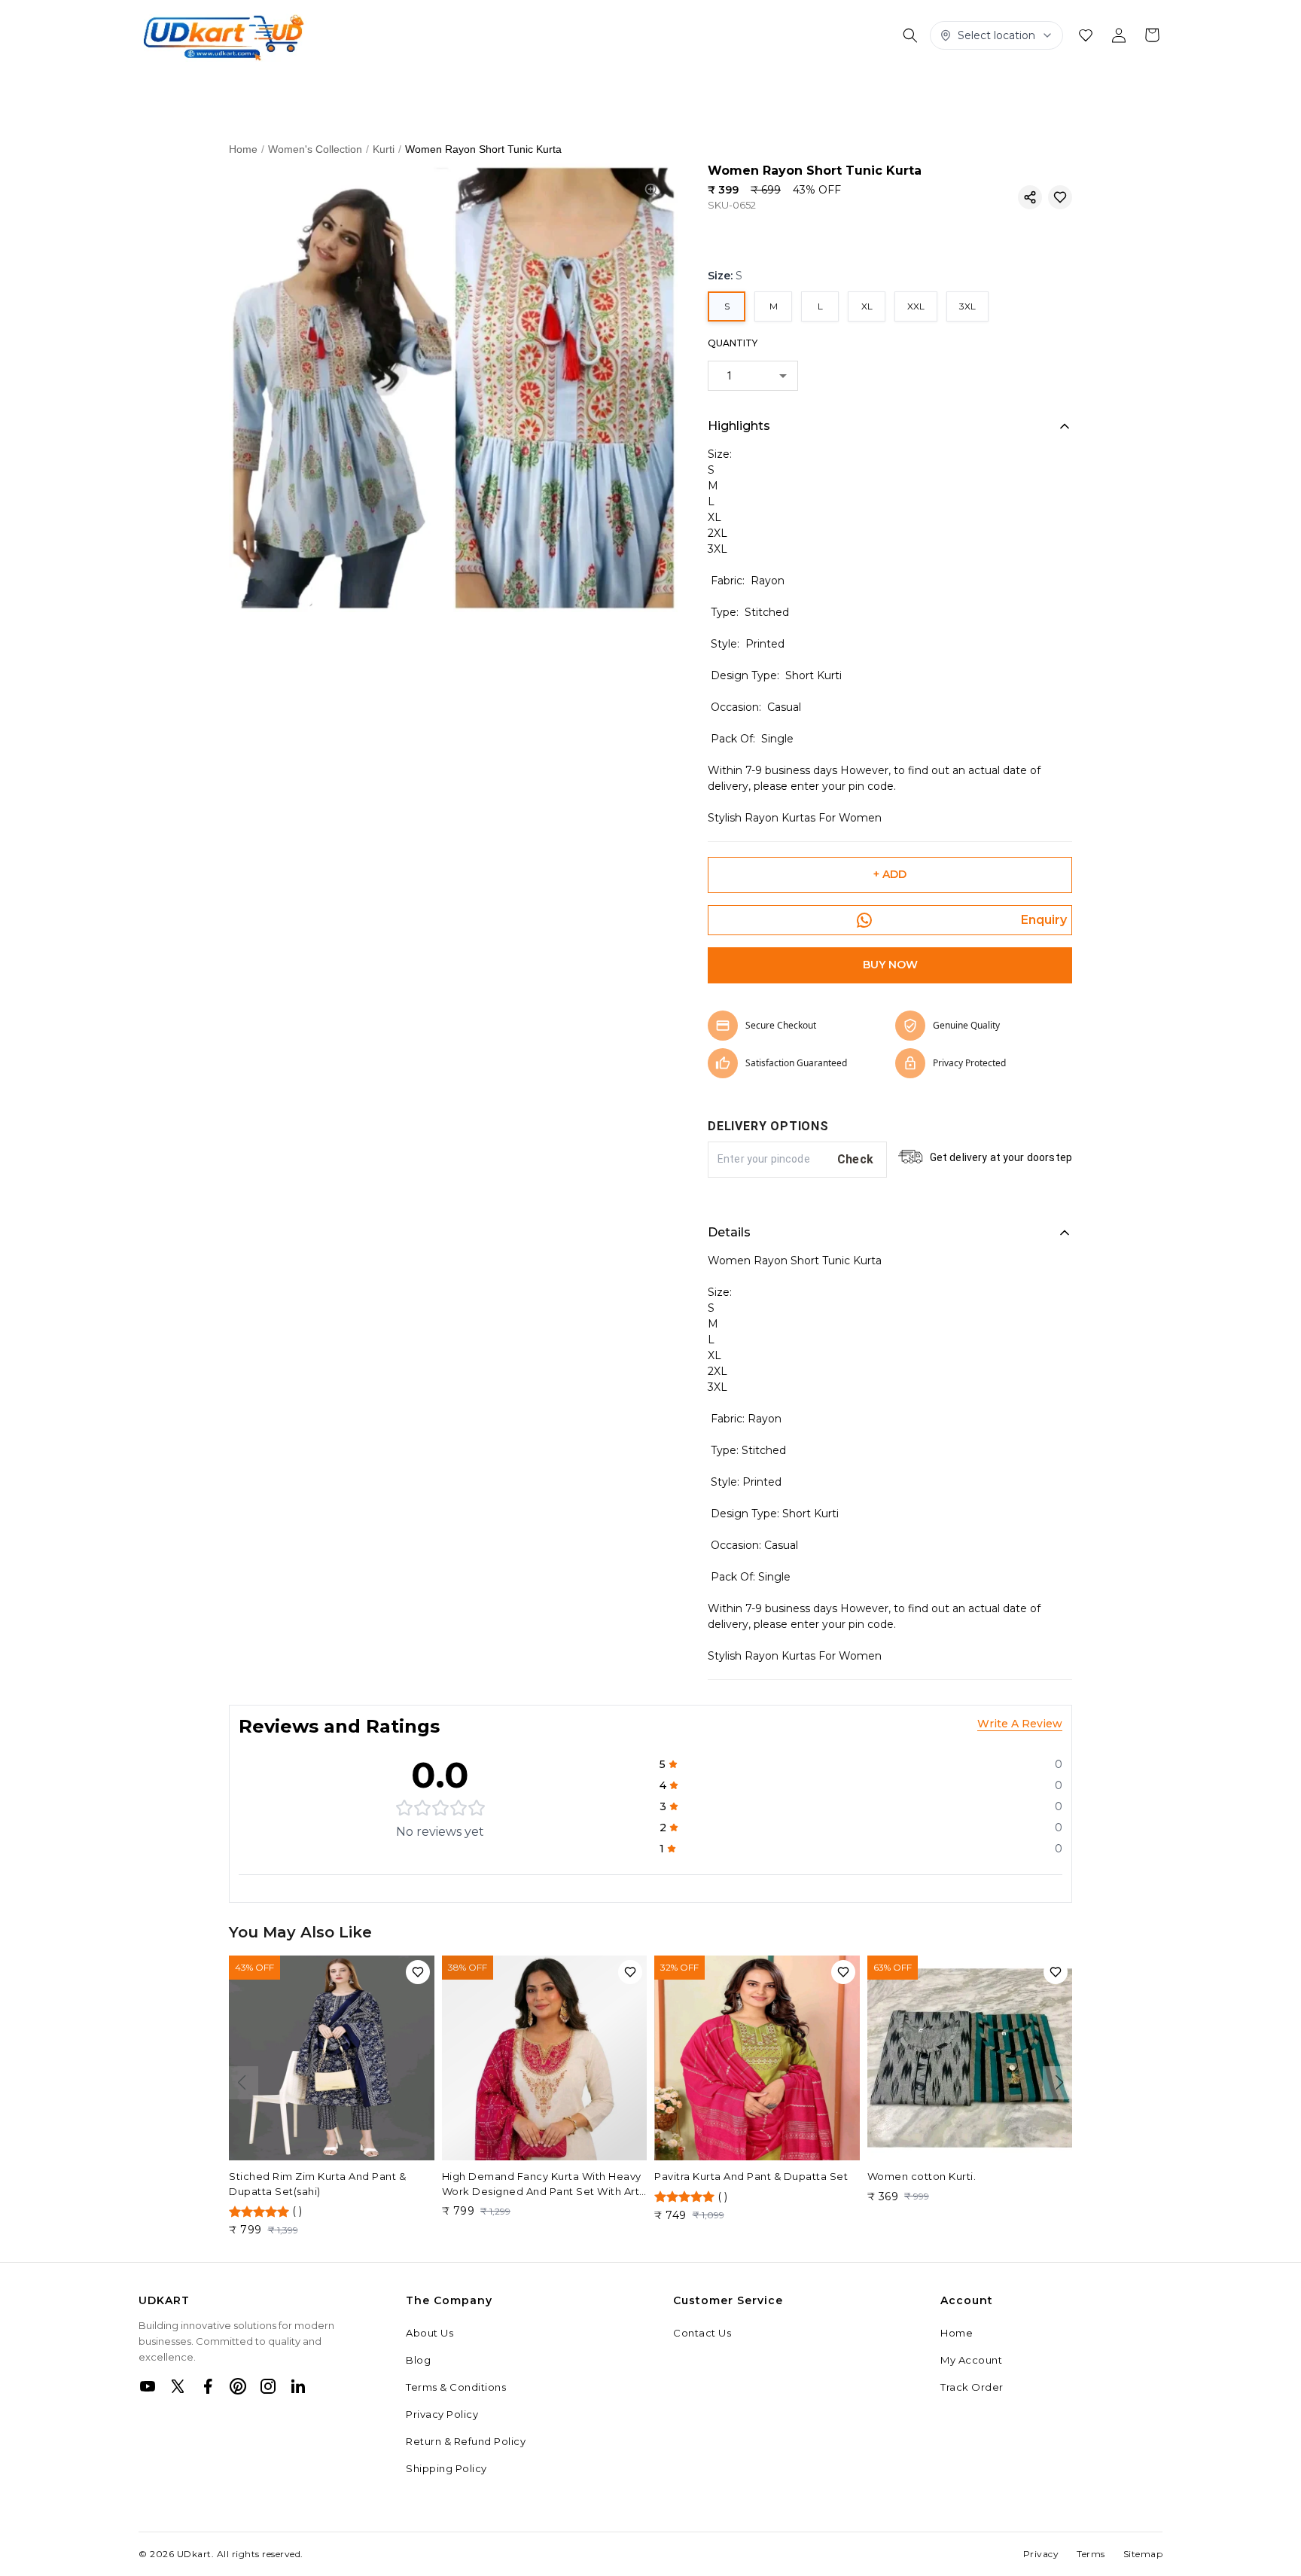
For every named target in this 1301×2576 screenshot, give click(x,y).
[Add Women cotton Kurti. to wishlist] (1056, 1972)
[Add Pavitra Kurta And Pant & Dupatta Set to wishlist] (843, 1972)
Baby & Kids (1014, 87)
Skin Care (309, 87)
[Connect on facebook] (208, 2386)
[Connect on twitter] (178, 2386)
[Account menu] (1119, 35)
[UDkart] (223, 35)
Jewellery (620, 87)
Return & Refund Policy (466, 2441)
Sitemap (1143, 2554)
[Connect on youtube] (148, 2386)
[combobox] (753, 376)
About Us (430, 2333)
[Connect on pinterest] (238, 2386)
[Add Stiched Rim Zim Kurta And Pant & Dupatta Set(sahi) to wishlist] (418, 1972)
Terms (1091, 2554)
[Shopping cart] (1152, 35)
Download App (182, 119)
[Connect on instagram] (268, 2386)
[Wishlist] (1086, 35)
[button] (1030, 197)
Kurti (384, 149)
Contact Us (702, 2333)
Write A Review (1020, 1724)
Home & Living (717, 87)
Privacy (1041, 2554)
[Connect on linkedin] (298, 2386)
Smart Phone (915, 87)
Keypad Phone (525, 87)
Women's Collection (198, 87)
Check (856, 1159)
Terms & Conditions (456, 2387)
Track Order (972, 2387)
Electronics (818, 87)
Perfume (1100, 87)
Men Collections (409, 87)
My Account (971, 2360)
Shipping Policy (446, 2468)
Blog (418, 2360)
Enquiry (1044, 920)
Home (243, 149)
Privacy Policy (442, 2414)
